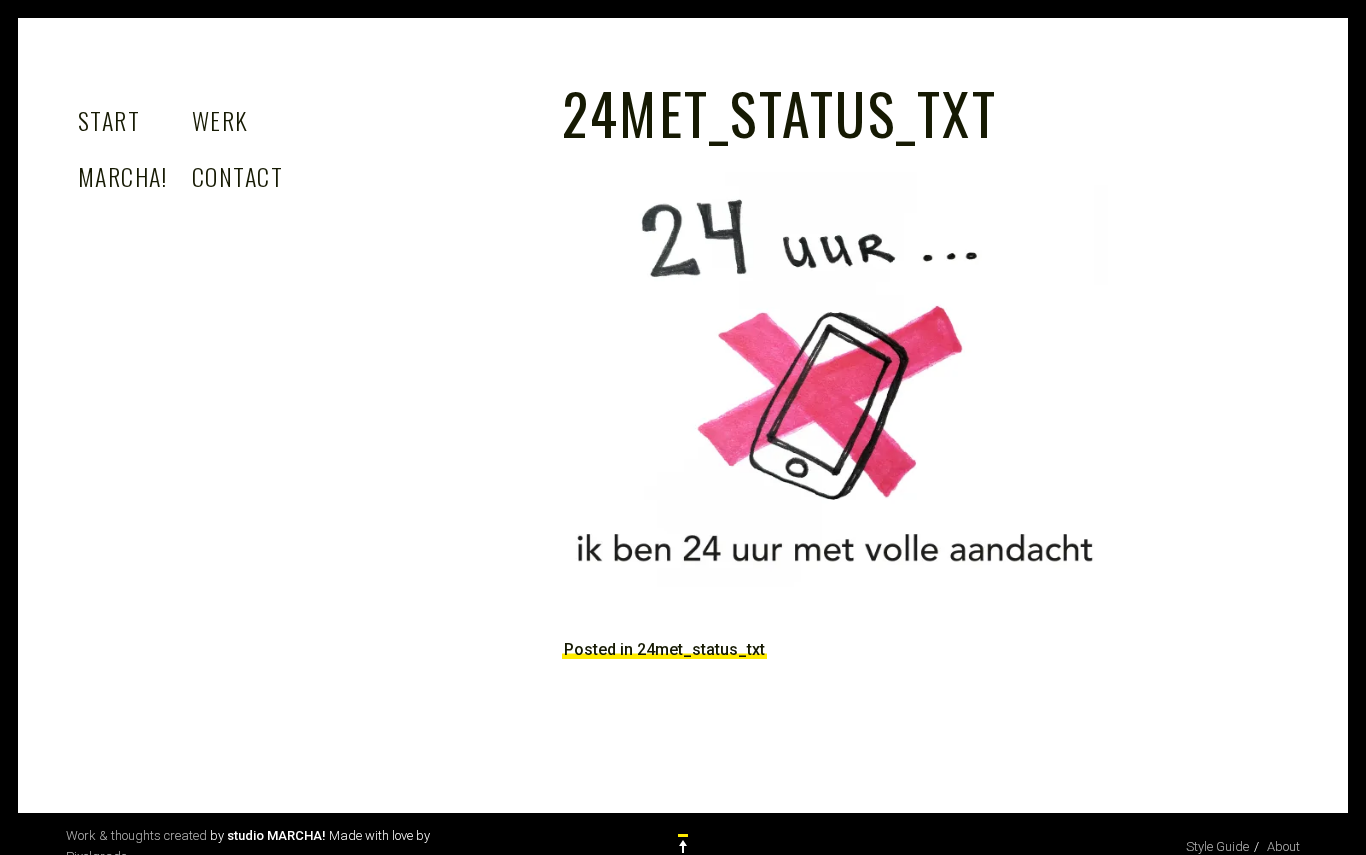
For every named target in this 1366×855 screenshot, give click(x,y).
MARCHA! (122, 176)
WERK (220, 120)
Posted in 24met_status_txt (664, 649)
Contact (237, 176)
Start (109, 120)
